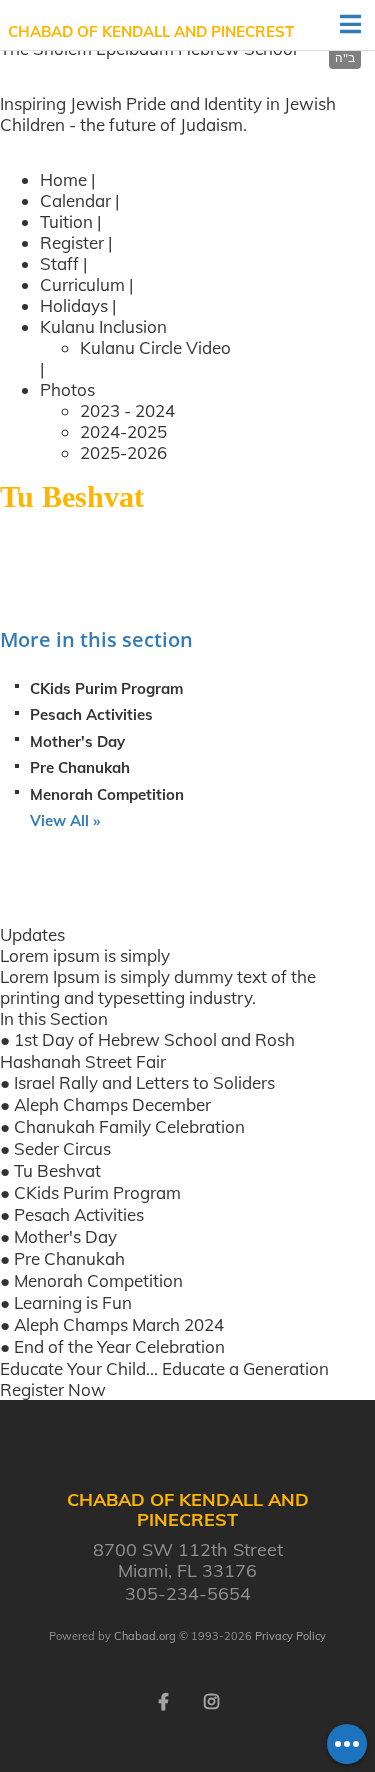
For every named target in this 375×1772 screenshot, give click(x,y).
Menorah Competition (107, 794)
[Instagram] (212, 1700)
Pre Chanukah (80, 767)
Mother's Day (77, 741)
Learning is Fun (73, 1302)
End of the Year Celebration (119, 1346)
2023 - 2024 (127, 410)
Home (63, 179)
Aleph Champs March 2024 (119, 1324)
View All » (65, 820)
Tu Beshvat (57, 1170)
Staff (59, 263)
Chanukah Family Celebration (129, 1126)
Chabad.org (145, 1636)
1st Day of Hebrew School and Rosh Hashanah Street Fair (147, 1050)
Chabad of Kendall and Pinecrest (151, 31)
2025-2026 (123, 452)
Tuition (68, 221)
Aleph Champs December (112, 1104)
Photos (67, 389)
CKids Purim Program (106, 688)
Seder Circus (62, 1148)
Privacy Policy (290, 1636)
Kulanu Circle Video (155, 347)
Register (72, 242)
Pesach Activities (91, 714)
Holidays (74, 305)
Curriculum (82, 284)
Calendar (75, 200)
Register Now (53, 1389)
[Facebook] (164, 1700)
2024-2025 (123, 431)
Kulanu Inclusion (103, 326)
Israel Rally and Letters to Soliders (144, 1082)
